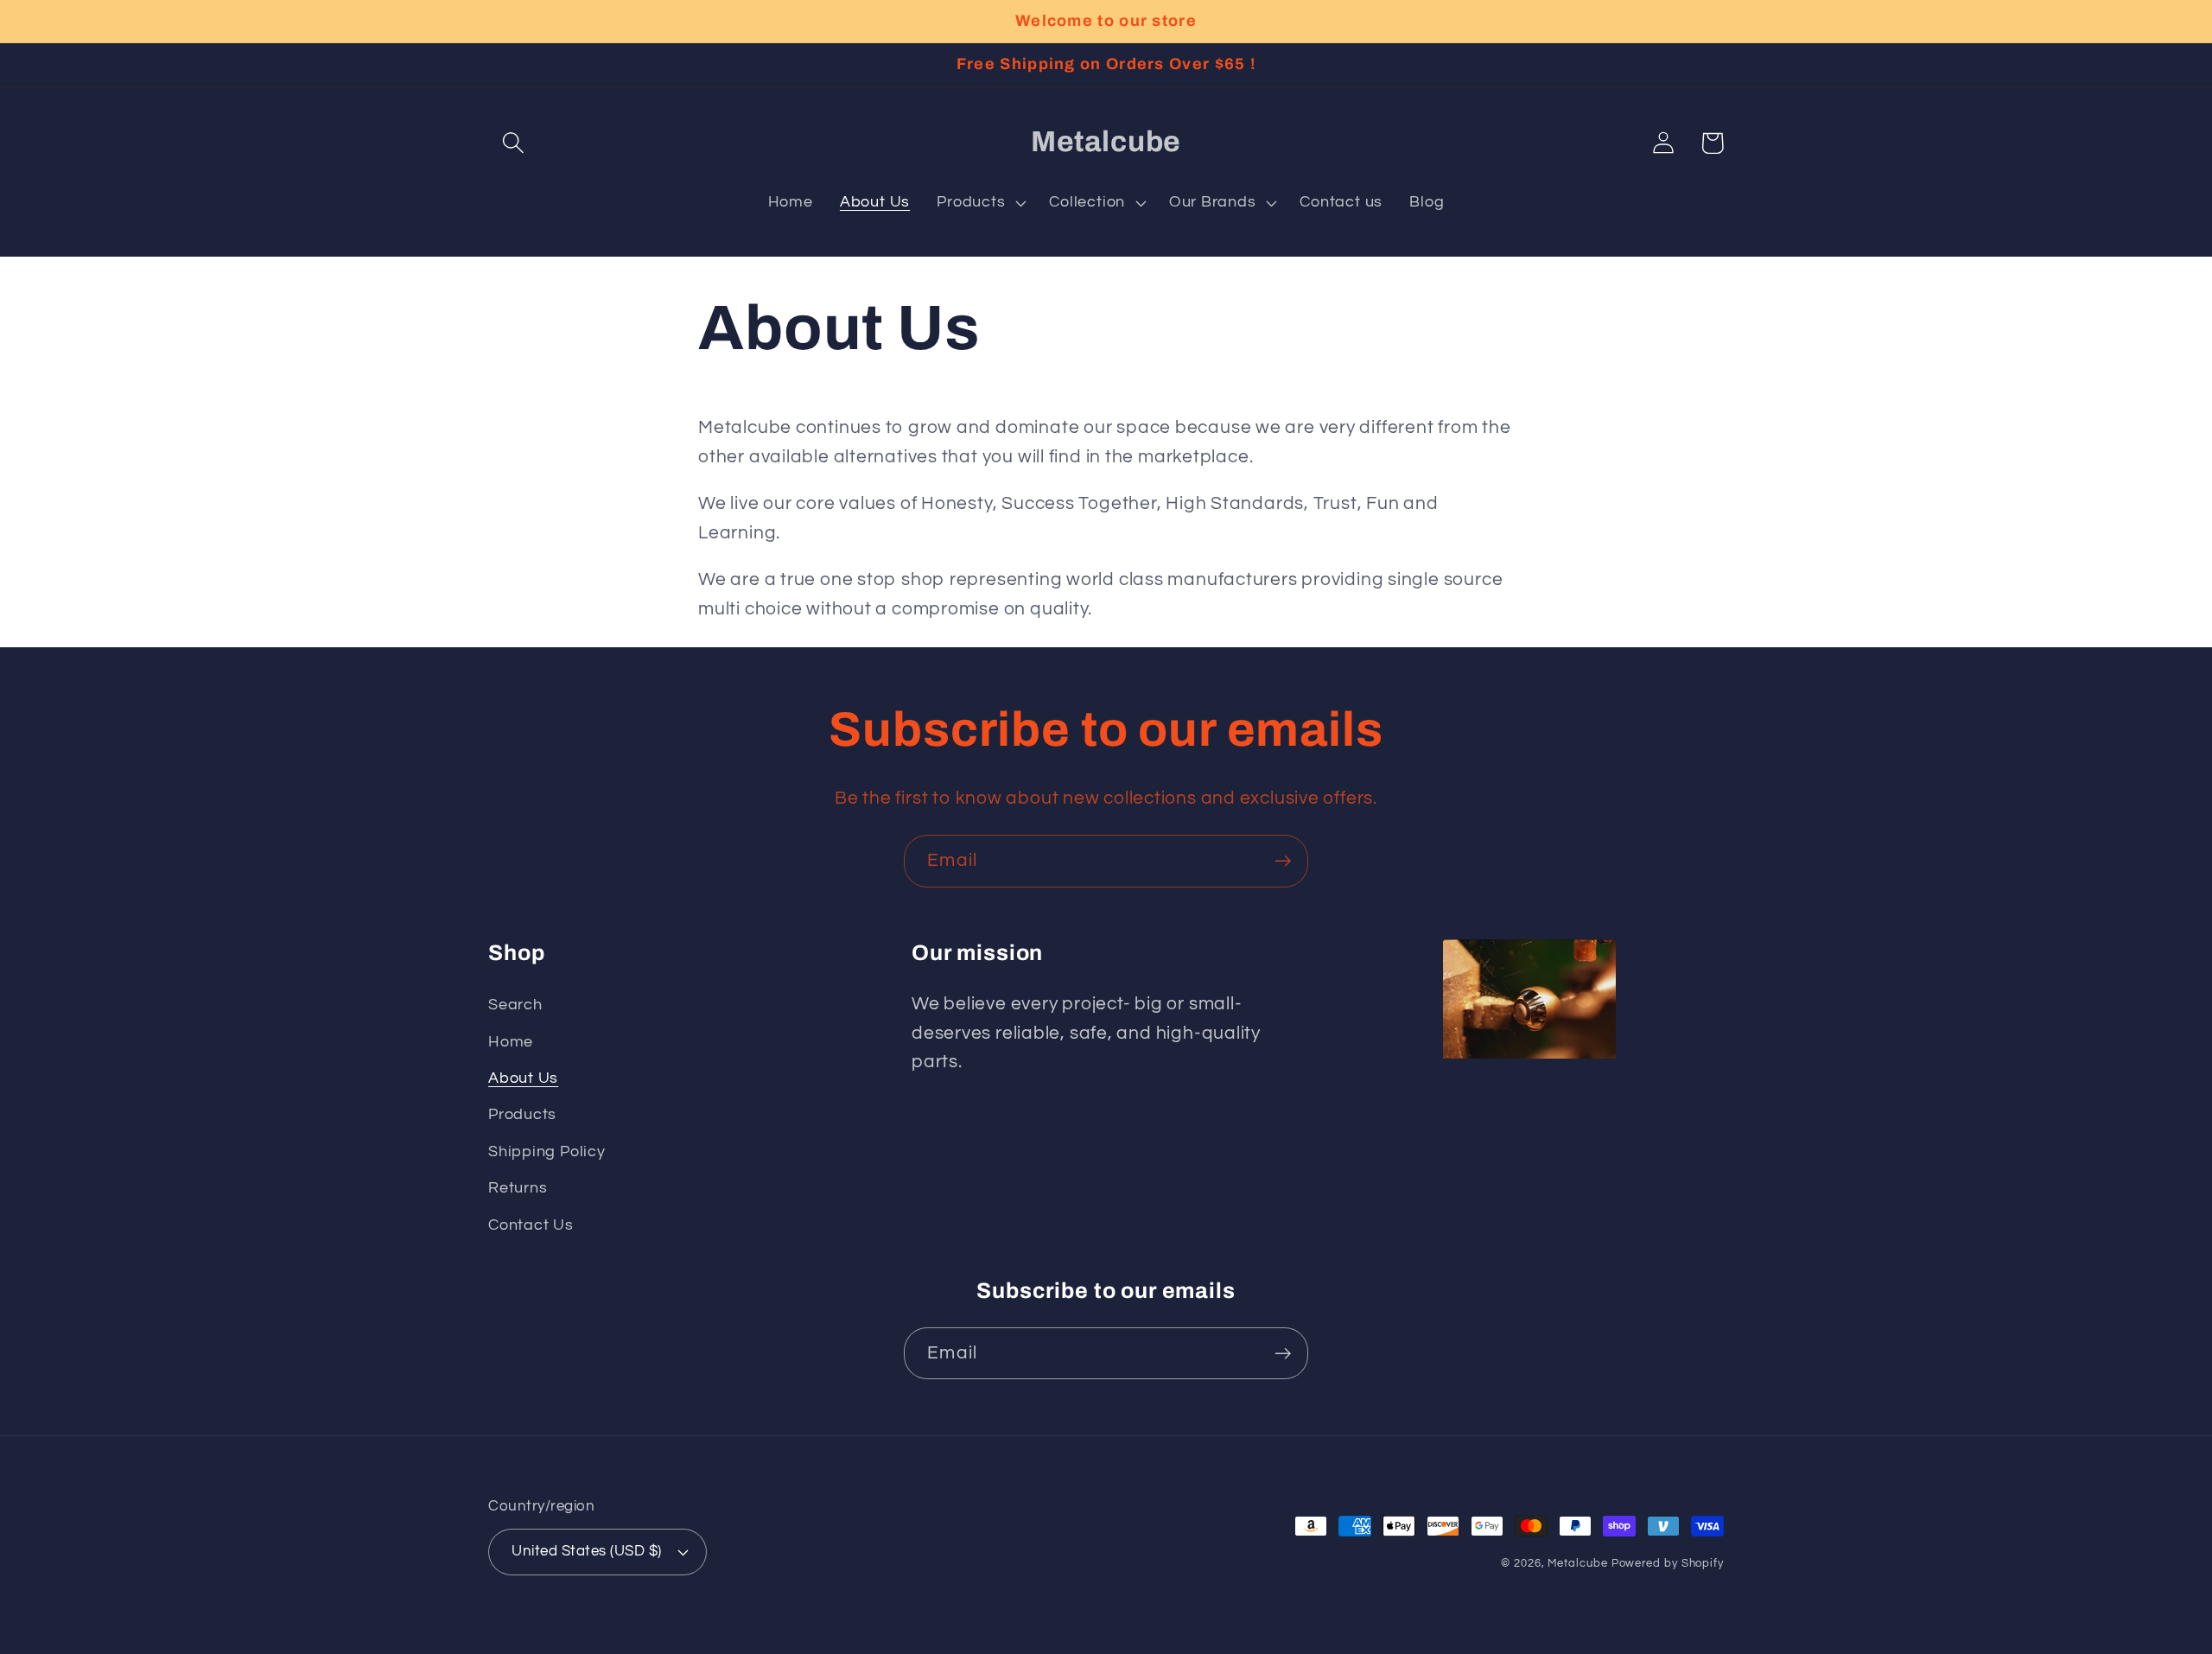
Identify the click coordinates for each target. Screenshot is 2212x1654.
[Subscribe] (1283, 861)
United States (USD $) (587, 1551)
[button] (513, 143)
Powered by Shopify (1668, 1563)
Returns (518, 1188)
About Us (523, 1078)
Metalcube (1577, 1563)
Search (515, 1005)
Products (522, 1114)
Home (511, 1042)
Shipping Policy (547, 1151)
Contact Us (531, 1225)
